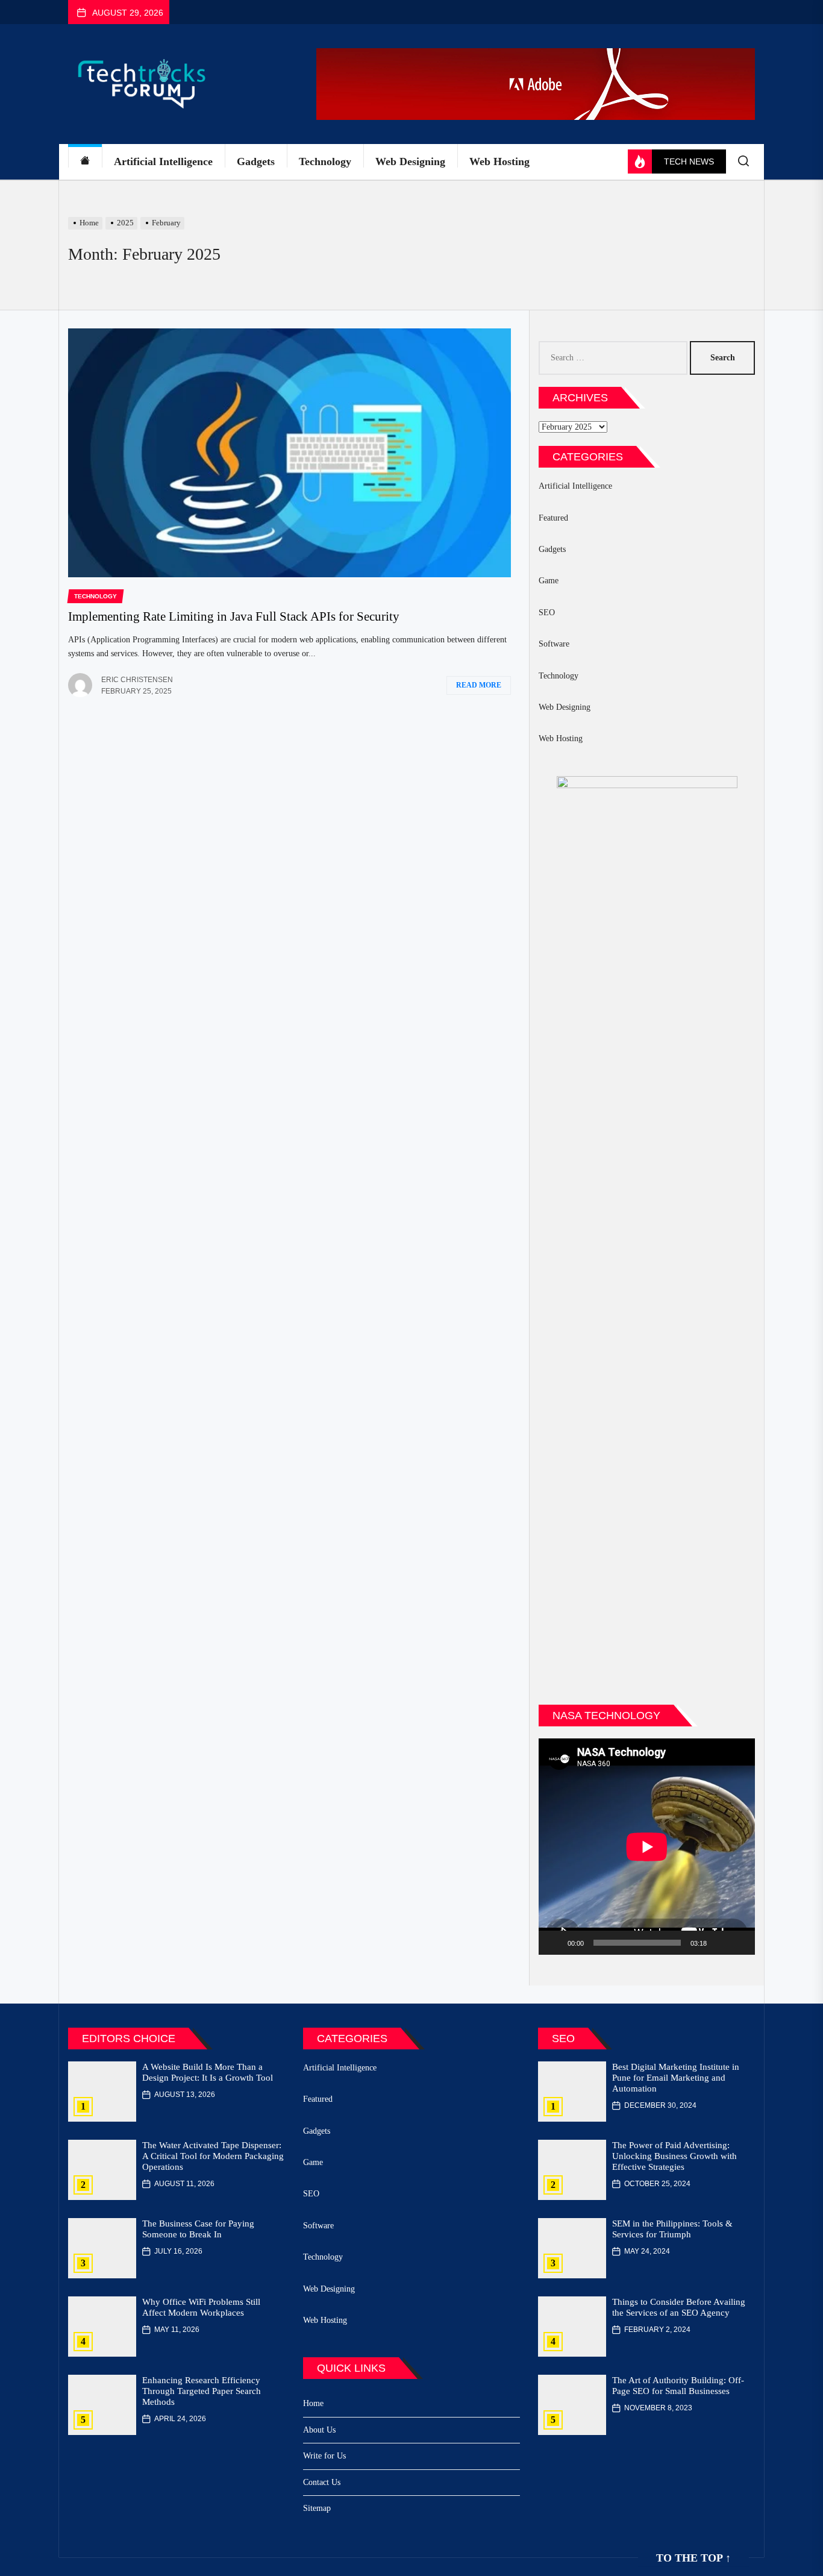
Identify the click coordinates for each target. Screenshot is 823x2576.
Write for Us (324, 2456)
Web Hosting (499, 161)
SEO (547, 613)
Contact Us (322, 2482)
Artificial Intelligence (163, 161)
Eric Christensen (137, 680)
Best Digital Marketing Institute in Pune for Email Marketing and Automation (676, 2078)
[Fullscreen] (739, 1943)
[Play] (554, 1943)
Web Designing (410, 161)
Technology (325, 161)
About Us (319, 2430)
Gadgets (256, 161)
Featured (553, 518)
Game (549, 581)
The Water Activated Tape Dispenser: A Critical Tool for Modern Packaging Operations (213, 2156)
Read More (479, 685)
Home (313, 2403)
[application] (647, 1847)
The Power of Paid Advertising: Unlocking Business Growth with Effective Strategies (674, 2156)
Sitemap (317, 2508)
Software (554, 644)
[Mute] (720, 1943)
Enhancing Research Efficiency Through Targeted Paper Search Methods (202, 2391)
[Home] (85, 162)
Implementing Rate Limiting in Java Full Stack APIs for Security (234, 616)
